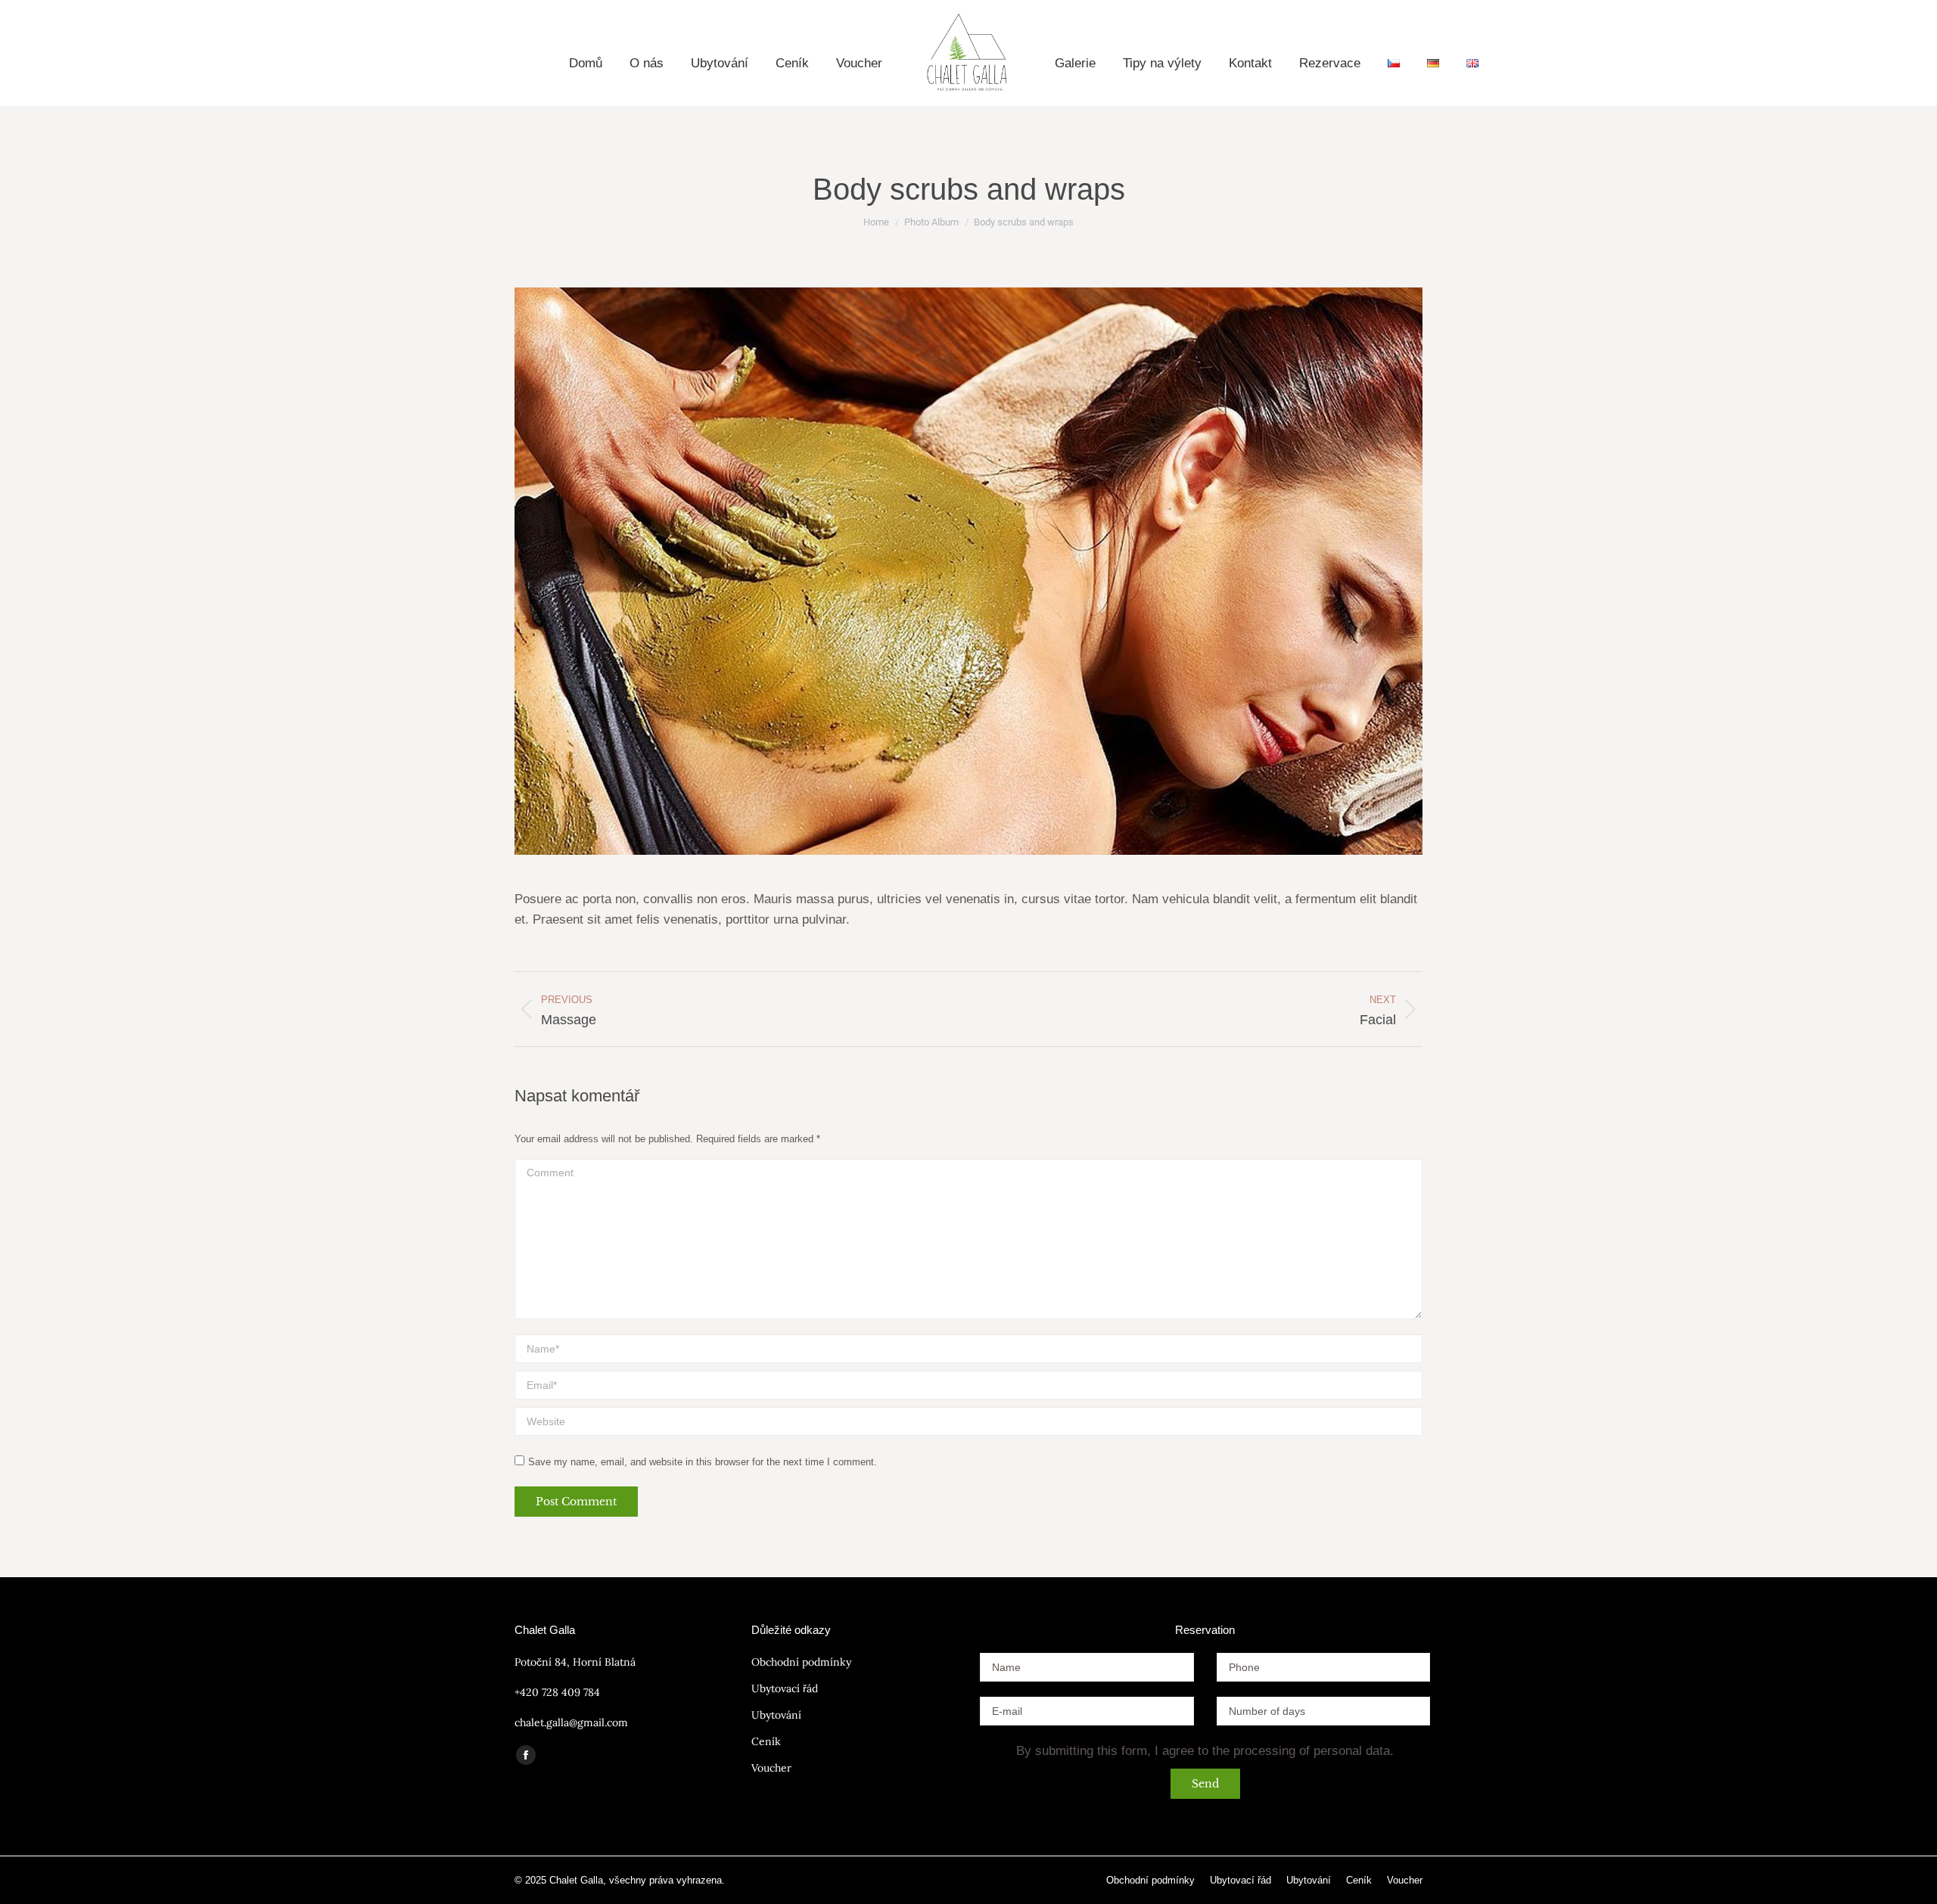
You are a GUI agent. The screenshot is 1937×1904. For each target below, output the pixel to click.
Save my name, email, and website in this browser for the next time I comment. (703, 1462)
